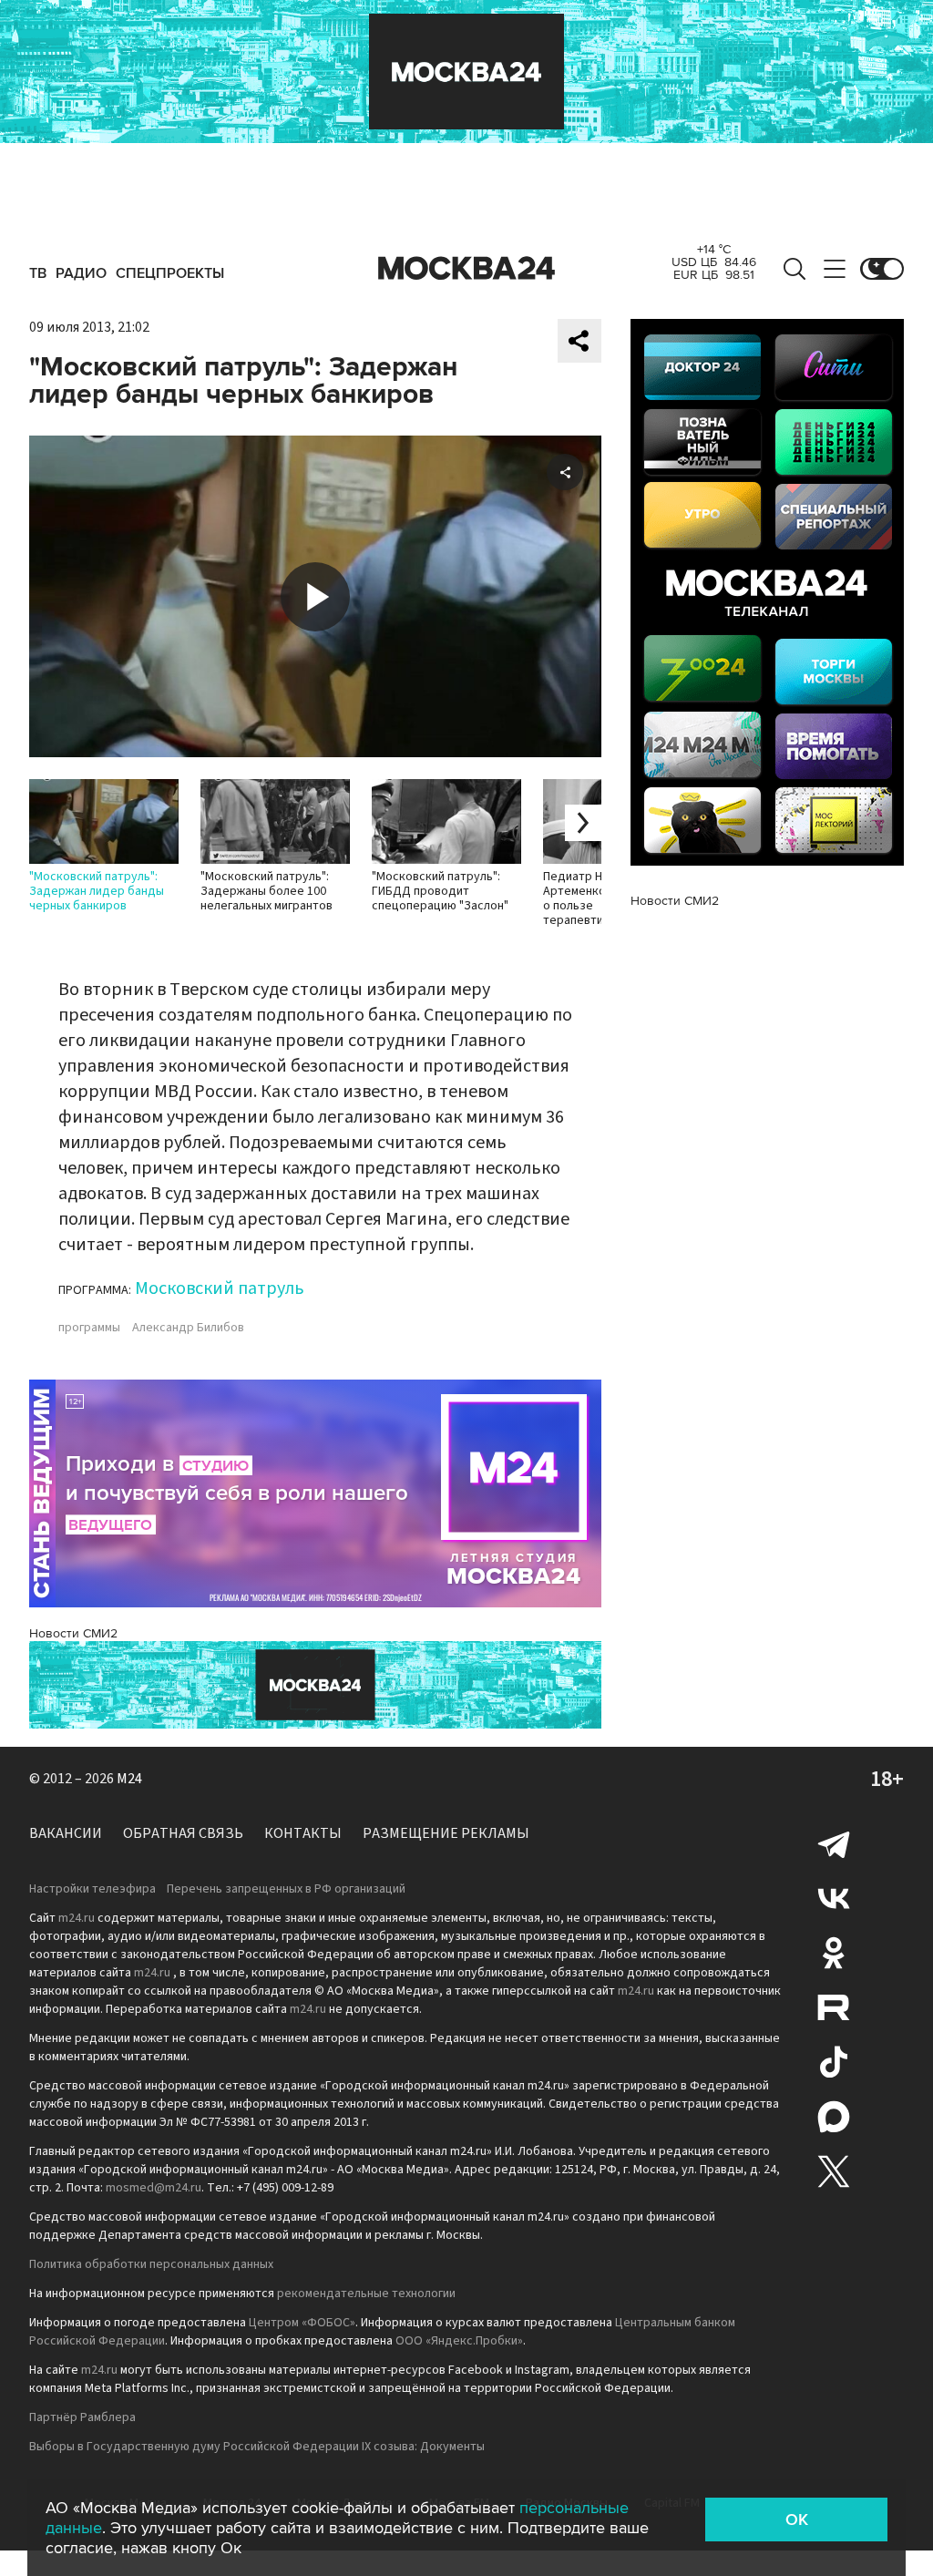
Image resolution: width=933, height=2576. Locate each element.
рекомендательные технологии (366, 2294)
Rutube (834, 2007)
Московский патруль (220, 1288)
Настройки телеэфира (92, 1889)
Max (834, 2117)
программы (89, 1328)
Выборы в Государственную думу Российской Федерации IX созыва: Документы (257, 2447)
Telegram (834, 1843)
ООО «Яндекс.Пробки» (459, 2341)
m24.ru (77, 1918)
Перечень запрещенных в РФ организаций (286, 1889)
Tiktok (834, 2062)
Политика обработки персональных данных (151, 2264)
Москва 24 (466, 269)
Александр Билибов (188, 1328)
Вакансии (66, 1833)
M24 (129, 1779)
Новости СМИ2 (73, 1633)
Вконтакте (834, 1898)
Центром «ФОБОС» (302, 2323)
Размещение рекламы (446, 1833)
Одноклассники (834, 1953)
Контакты (303, 1833)
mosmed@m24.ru (154, 2188)
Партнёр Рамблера (82, 2417)
